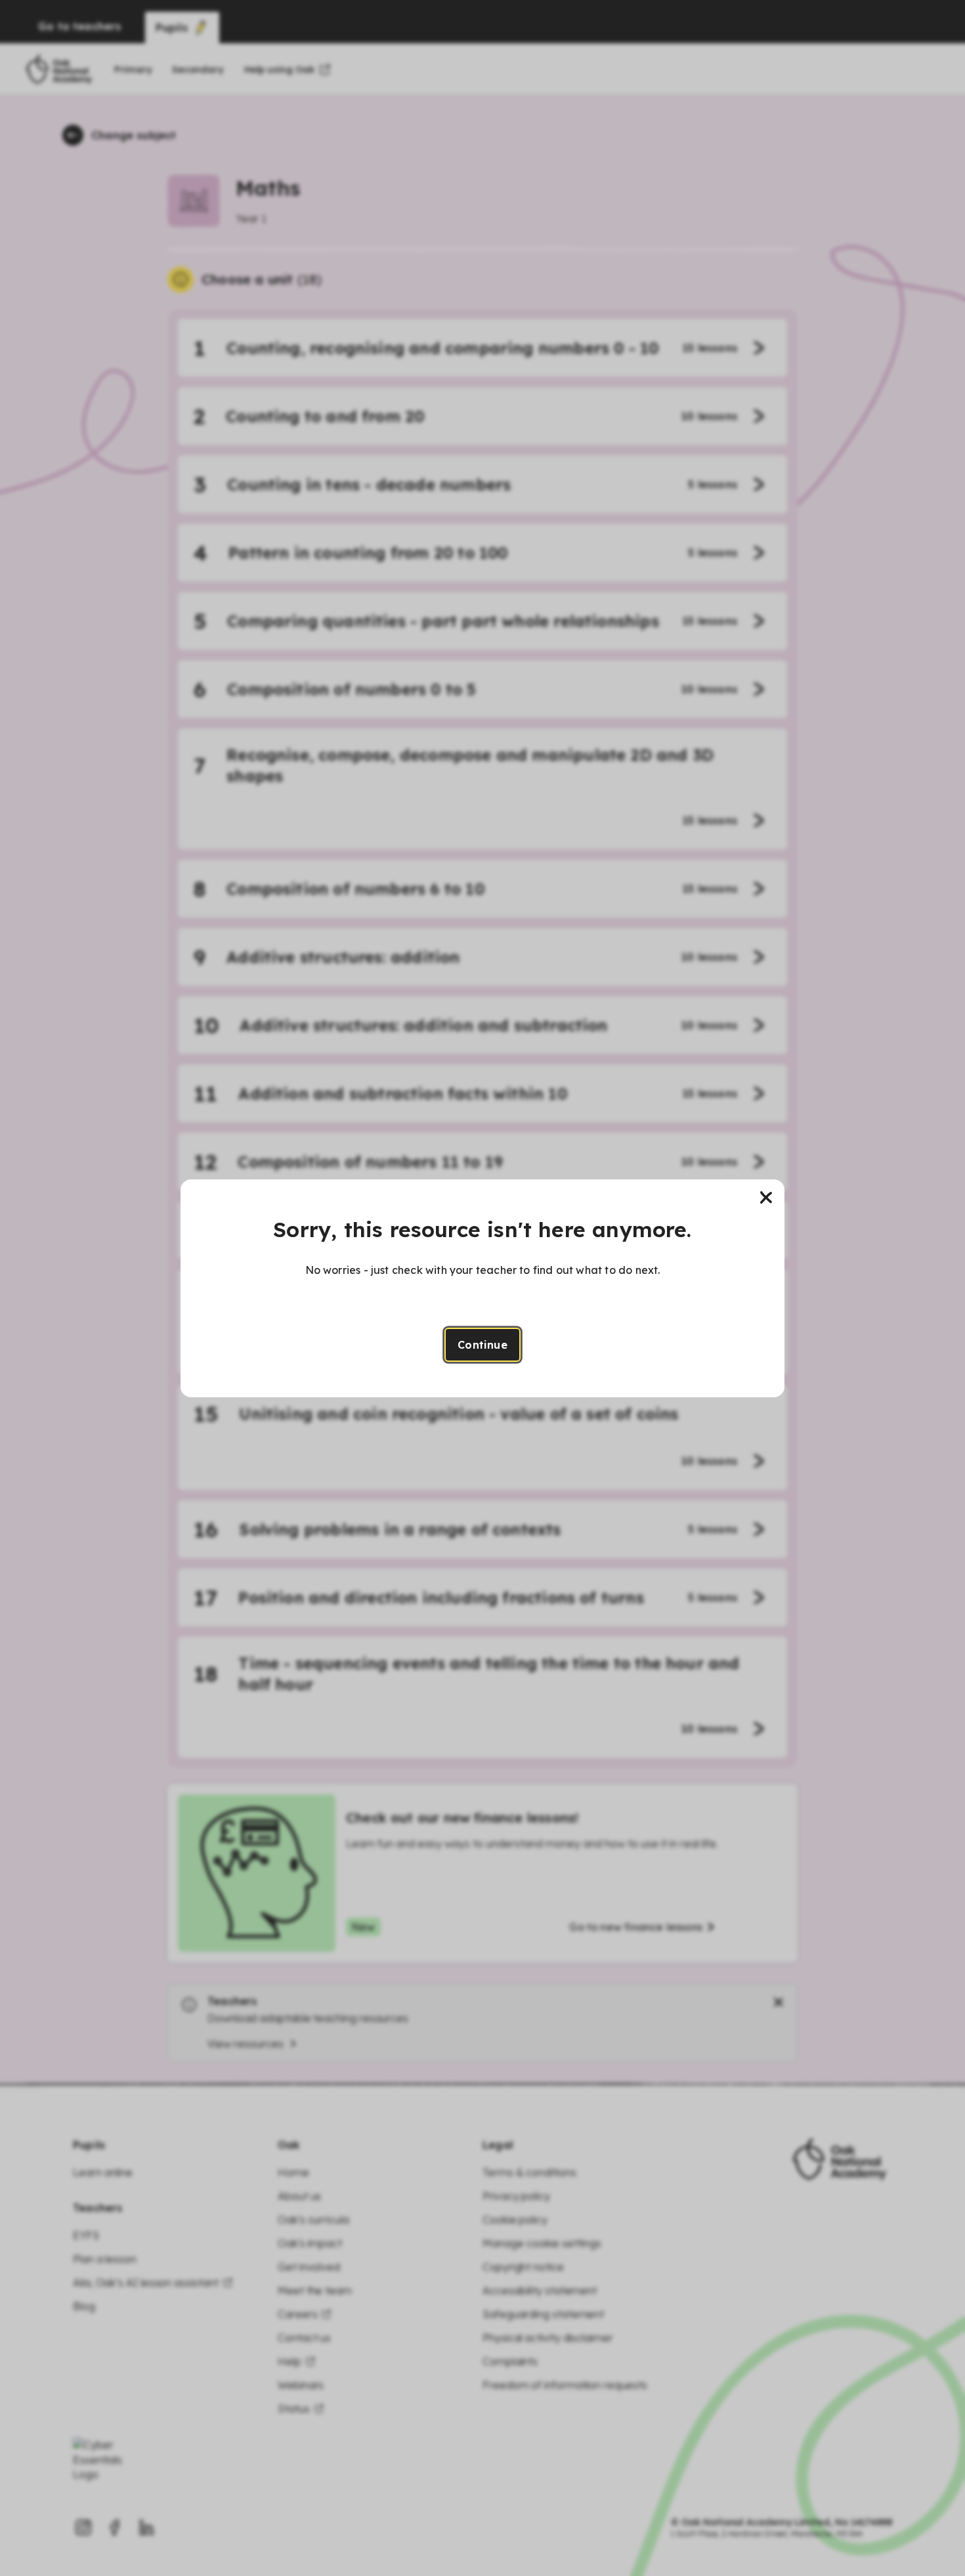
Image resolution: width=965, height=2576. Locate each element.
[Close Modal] (766, 1198)
